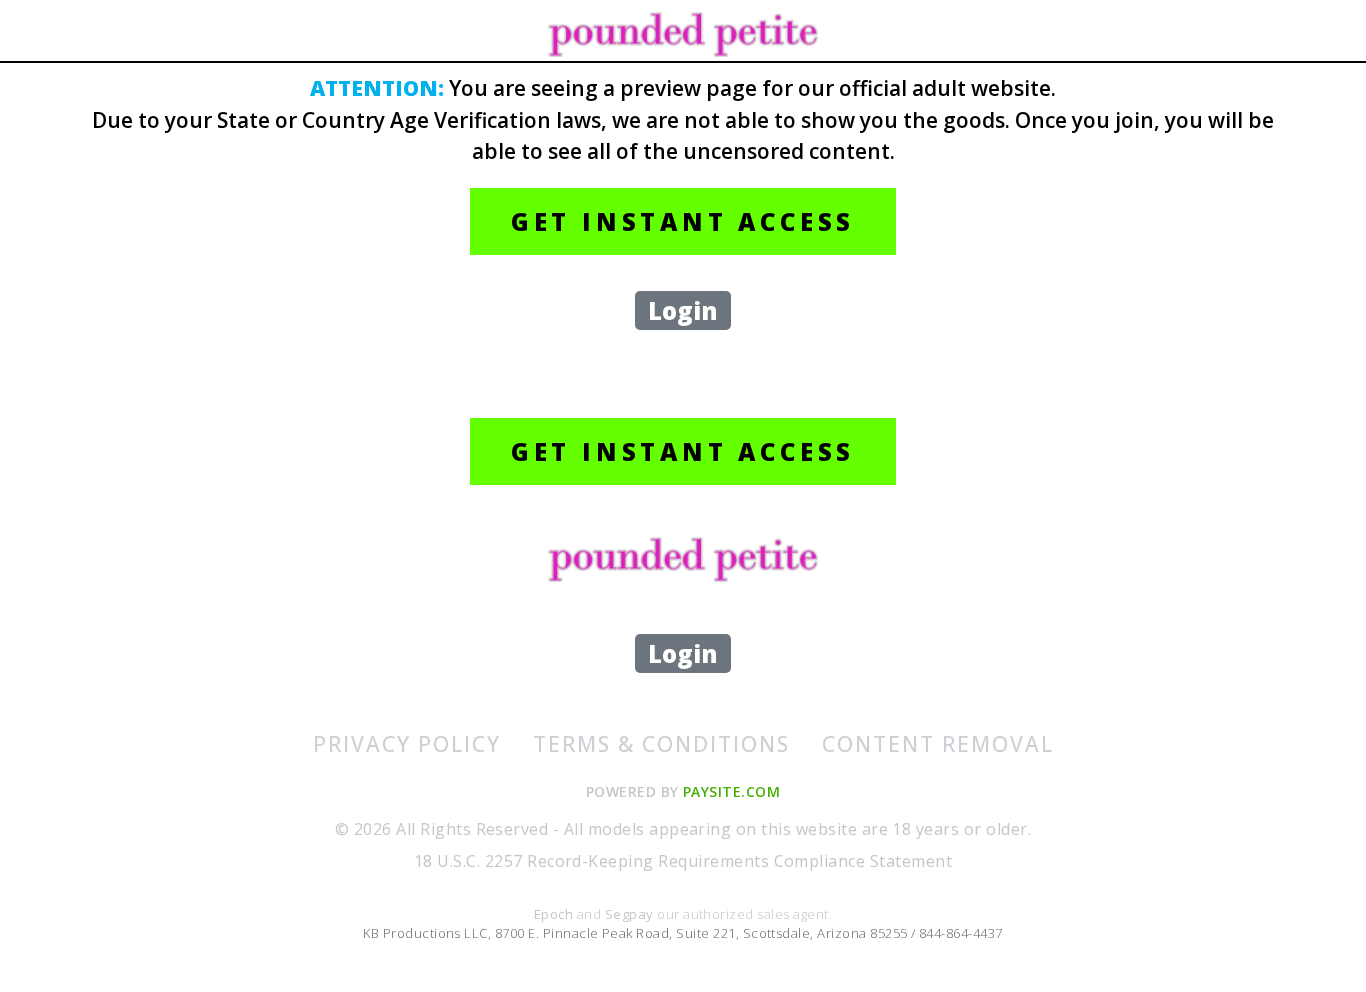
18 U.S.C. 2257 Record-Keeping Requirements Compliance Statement (683, 861)
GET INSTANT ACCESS (683, 221)
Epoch (555, 914)
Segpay (631, 914)
